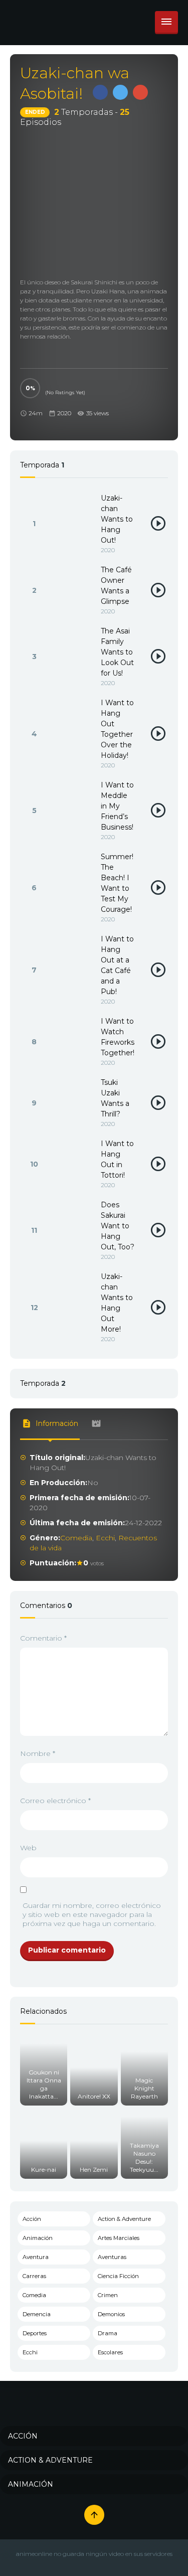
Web (28, 1848)
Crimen (108, 2295)
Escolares (110, 2352)
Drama (108, 2333)
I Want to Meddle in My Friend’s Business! (117, 806)
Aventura (36, 2257)
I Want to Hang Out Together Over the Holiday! (117, 729)
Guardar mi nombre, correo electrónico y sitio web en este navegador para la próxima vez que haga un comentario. (92, 1914)
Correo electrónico (55, 1801)
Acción (32, 2219)
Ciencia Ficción (118, 2276)
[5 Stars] (48, 383)
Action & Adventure (124, 2219)
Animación (38, 2238)
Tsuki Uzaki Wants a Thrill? (115, 1098)
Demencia (37, 2314)
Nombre (38, 1753)
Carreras (34, 2276)
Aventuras (112, 2257)
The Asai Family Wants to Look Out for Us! (117, 652)
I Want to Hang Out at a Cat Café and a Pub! (117, 965)
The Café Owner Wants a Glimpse (116, 586)
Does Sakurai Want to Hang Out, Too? (118, 1226)
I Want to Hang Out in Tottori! (117, 1159)
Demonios (111, 2314)
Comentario (43, 1638)
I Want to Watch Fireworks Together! (118, 1037)
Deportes (35, 2333)
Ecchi (105, 1538)
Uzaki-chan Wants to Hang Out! (117, 519)
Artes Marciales (119, 2238)
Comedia (76, 1538)
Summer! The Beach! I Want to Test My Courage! (117, 883)
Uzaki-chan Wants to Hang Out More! (117, 1303)
